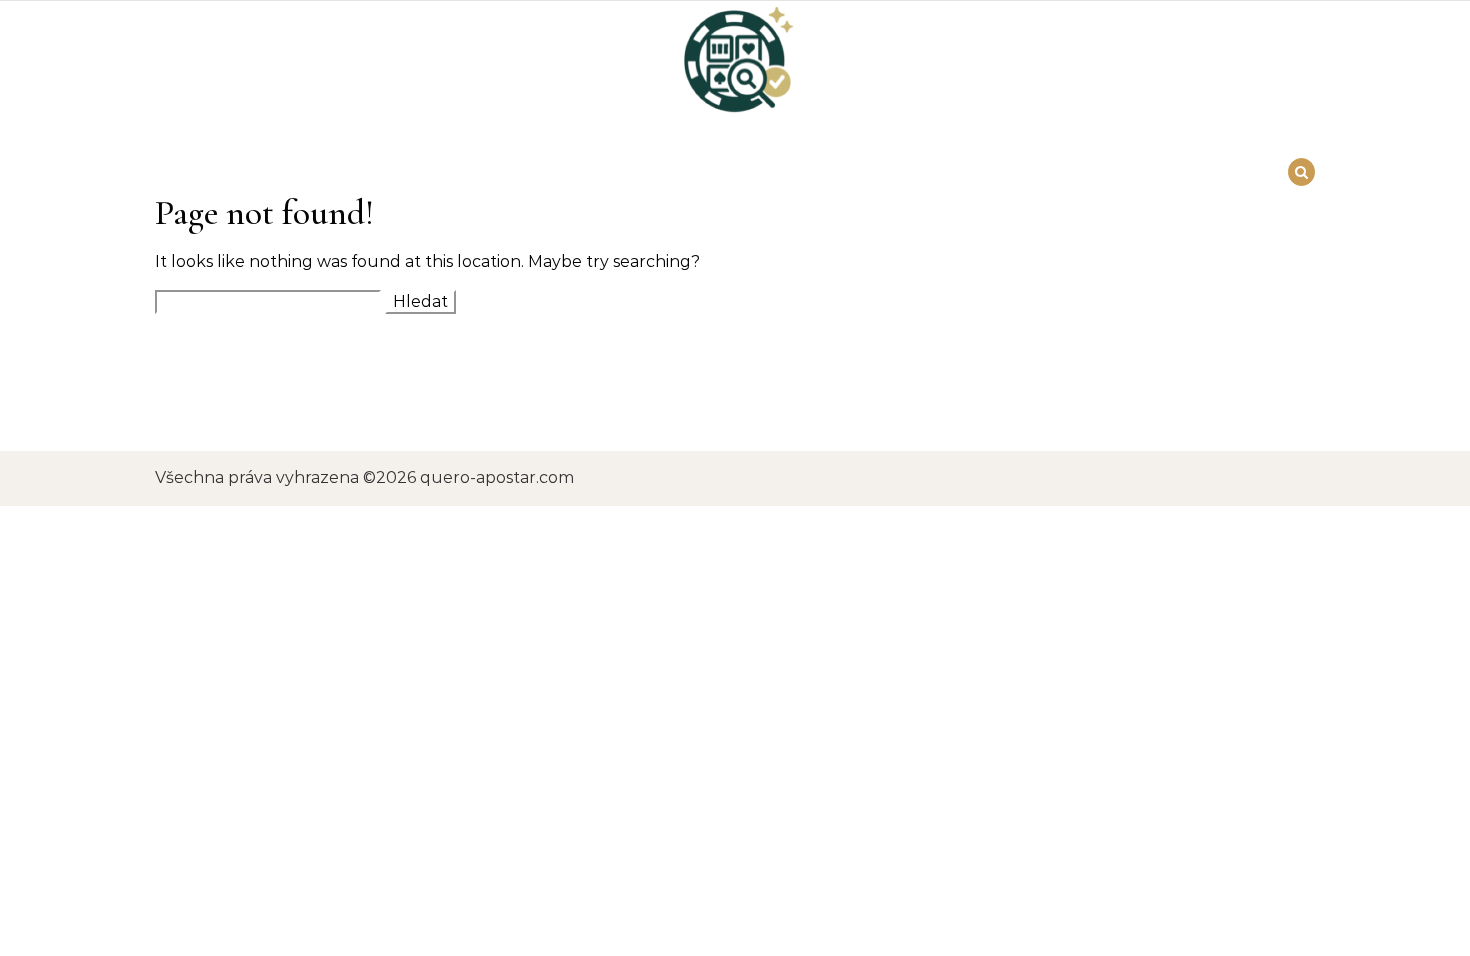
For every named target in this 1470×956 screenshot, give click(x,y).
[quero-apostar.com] (735, 67)
